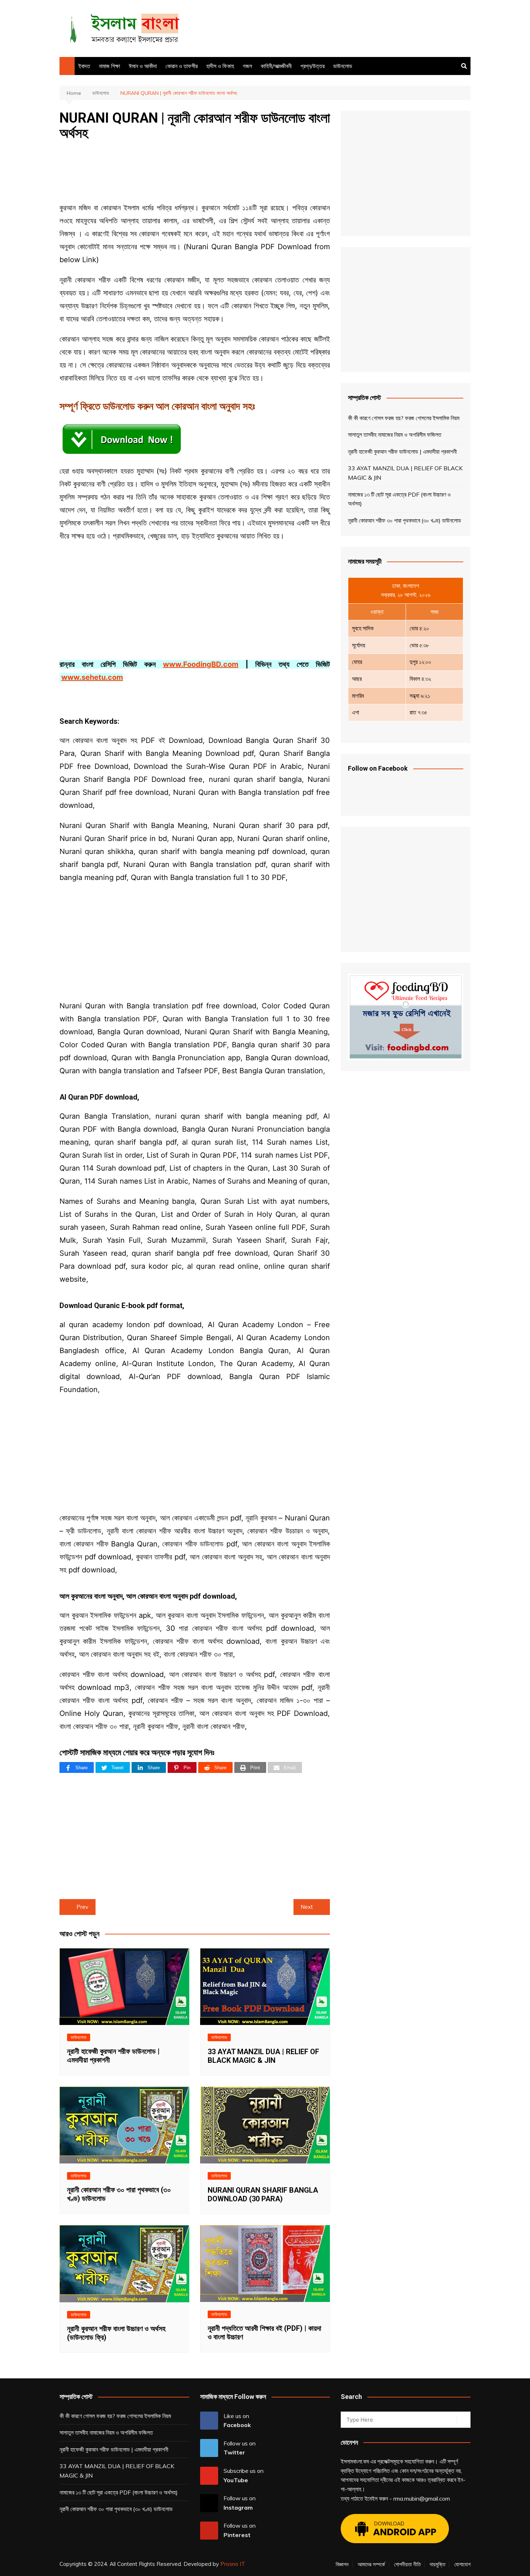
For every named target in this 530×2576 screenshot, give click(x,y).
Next (307, 1907)
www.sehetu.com (92, 677)
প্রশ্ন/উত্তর (312, 66)
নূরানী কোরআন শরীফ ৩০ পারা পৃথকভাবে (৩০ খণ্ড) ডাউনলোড (405, 520)
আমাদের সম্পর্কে (371, 2564)
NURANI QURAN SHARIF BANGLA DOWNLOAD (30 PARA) (263, 2194)
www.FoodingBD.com (201, 664)
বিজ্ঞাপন (342, 2564)
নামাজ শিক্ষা (109, 66)
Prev (82, 1907)
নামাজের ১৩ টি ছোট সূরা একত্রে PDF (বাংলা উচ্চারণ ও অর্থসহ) (399, 499)
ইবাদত (84, 66)
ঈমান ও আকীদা (143, 66)
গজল (247, 66)
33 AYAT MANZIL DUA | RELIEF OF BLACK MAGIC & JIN (263, 2056)
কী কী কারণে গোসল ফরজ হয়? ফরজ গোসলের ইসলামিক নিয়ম (404, 418)
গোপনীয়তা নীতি (407, 2564)
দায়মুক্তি (438, 2564)
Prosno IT (233, 2564)
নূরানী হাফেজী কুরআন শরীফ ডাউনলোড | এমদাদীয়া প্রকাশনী (402, 452)
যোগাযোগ (462, 2564)
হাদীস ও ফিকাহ (220, 66)
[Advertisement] (339, 27)
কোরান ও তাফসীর (182, 66)
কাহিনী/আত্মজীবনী (276, 66)
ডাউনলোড (343, 66)
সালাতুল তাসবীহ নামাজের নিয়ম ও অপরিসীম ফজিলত (395, 435)
